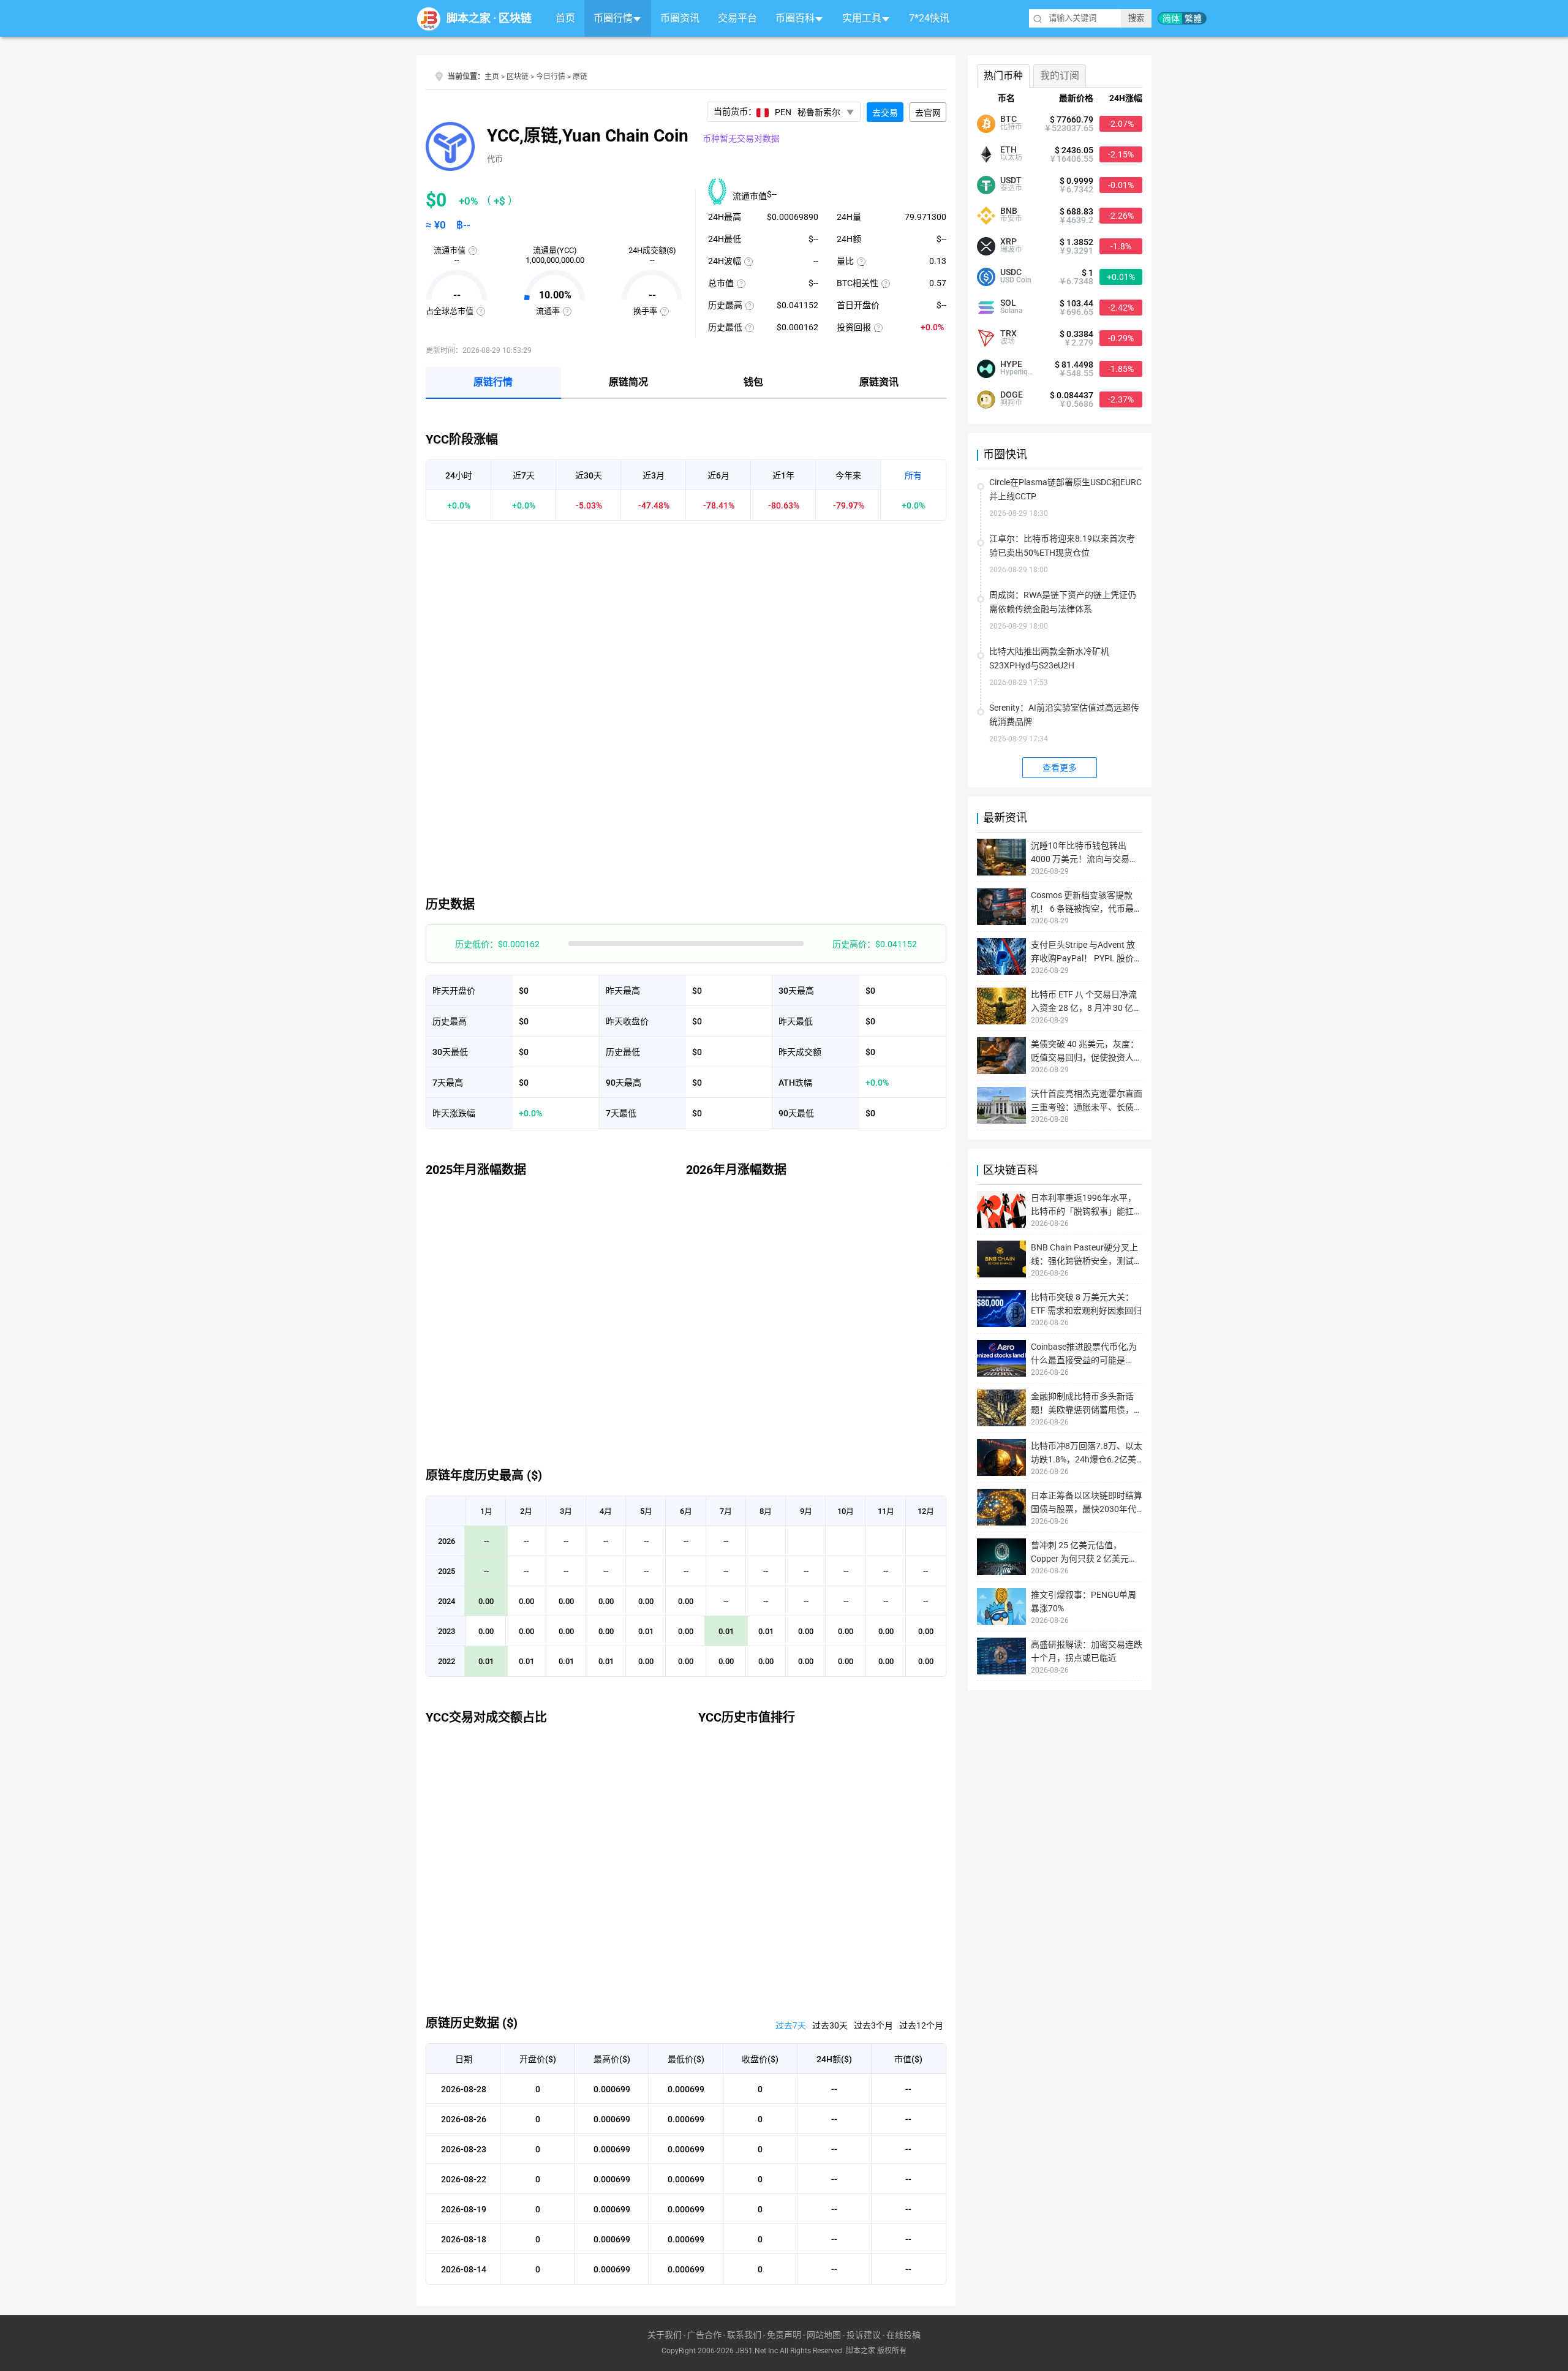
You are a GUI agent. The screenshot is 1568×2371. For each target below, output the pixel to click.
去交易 (885, 113)
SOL (1008, 303)
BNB (1009, 211)
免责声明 (784, 2335)
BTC (1008, 119)
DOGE (1012, 395)
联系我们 (744, 2335)
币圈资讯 (680, 18)
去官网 (928, 113)
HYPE (1011, 364)
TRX (1008, 333)
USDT (1011, 180)
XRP (1008, 241)
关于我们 (665, 2335)
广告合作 (704, 2335)
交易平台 (737, 18)
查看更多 (1060, 768)
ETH (1008, 149)
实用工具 (862, 18)
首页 (565, 18)
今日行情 (551, 77)
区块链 (515, 18)
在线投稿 (903, 2335)
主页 (492, 77)
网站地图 (824, 2335)
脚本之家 (469, 18)
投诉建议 (864, 2335)
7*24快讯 (929, 18)
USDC (1011, 272)
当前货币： (777, 112)
